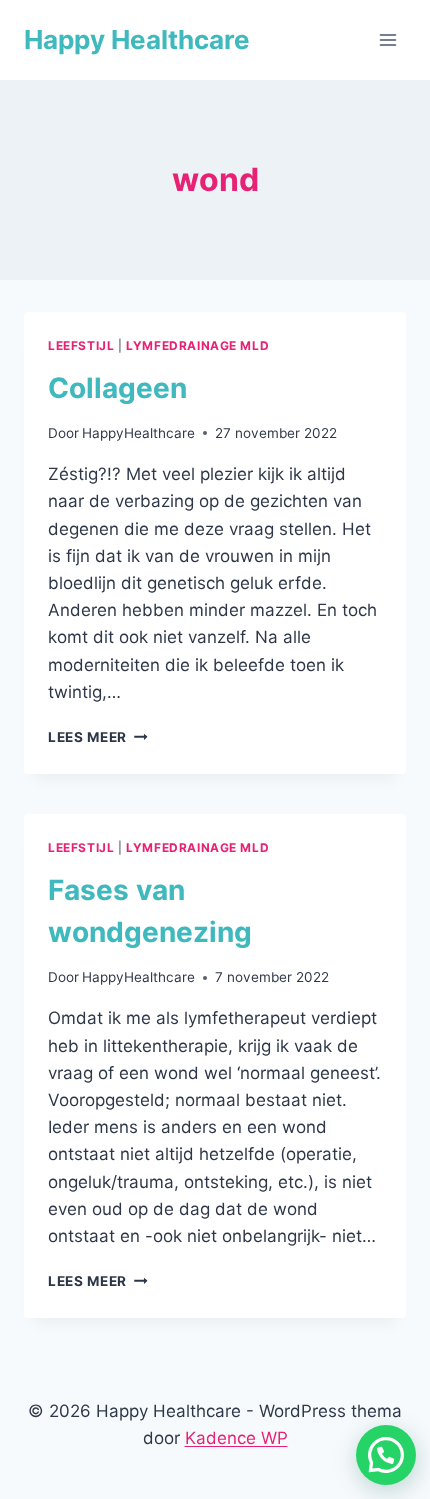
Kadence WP (236, 1438)
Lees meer (98, 737)
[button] (386, 1455)
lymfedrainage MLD (197, 345)
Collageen (117, 388)
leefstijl (81, 345)
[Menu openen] (387, 39)
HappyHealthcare (138, 433)
